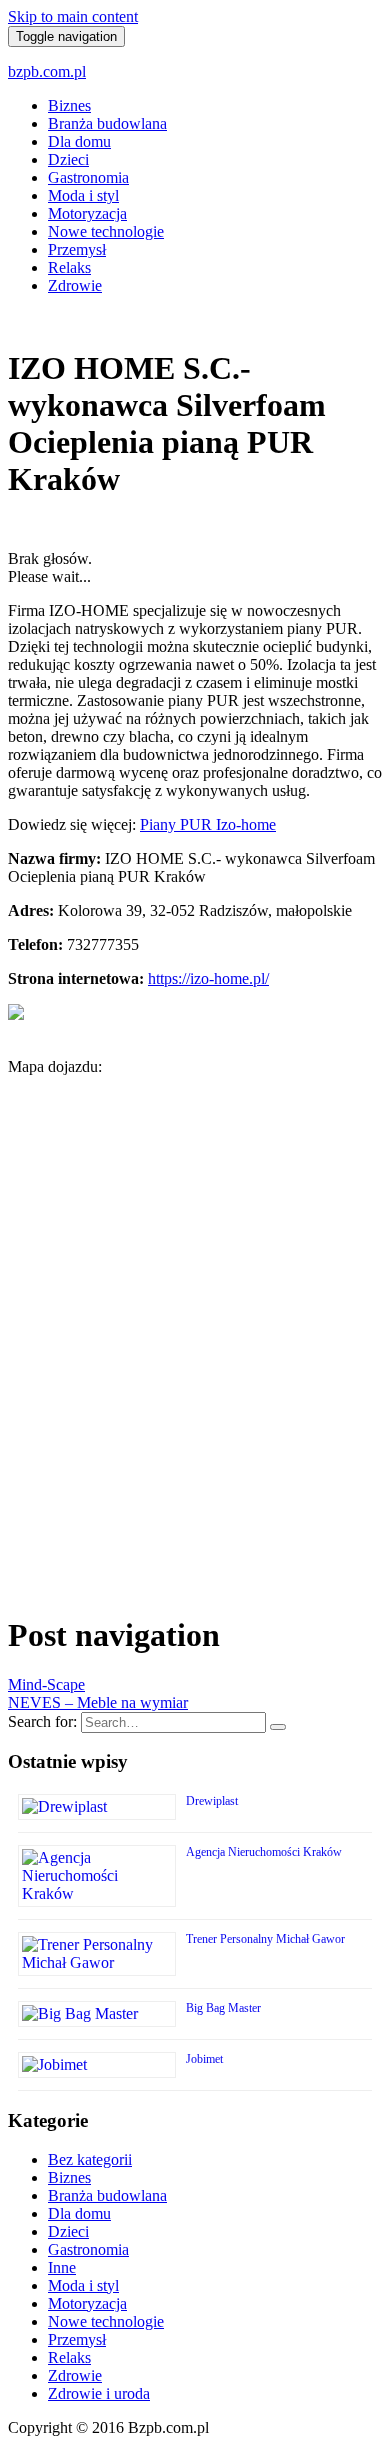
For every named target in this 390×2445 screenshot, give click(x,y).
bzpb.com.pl (47, 71)
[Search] (278, 1727)
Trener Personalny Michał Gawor (265, 1939)
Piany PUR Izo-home (208, 824)
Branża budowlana (107, 123)
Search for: (42, 1721)
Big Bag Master (223, 2008)
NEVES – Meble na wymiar (98, 1702)
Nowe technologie (106, 231)
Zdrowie (75, 285)
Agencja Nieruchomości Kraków (264, 1852)
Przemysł (77, 249)
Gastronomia (88, 177)
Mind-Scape (46, 1684)
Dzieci (68, 159)
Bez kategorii (90, 2159)
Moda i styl (83, 195)
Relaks (69, 267)
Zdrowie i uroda (99, 2393)
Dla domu (79, 141)
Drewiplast (212, 1801)
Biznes (69, 105)
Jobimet (204, 2059)
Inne (62, 2267)
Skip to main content (73, 16)
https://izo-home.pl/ (208, 978)
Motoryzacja (87, 213)
